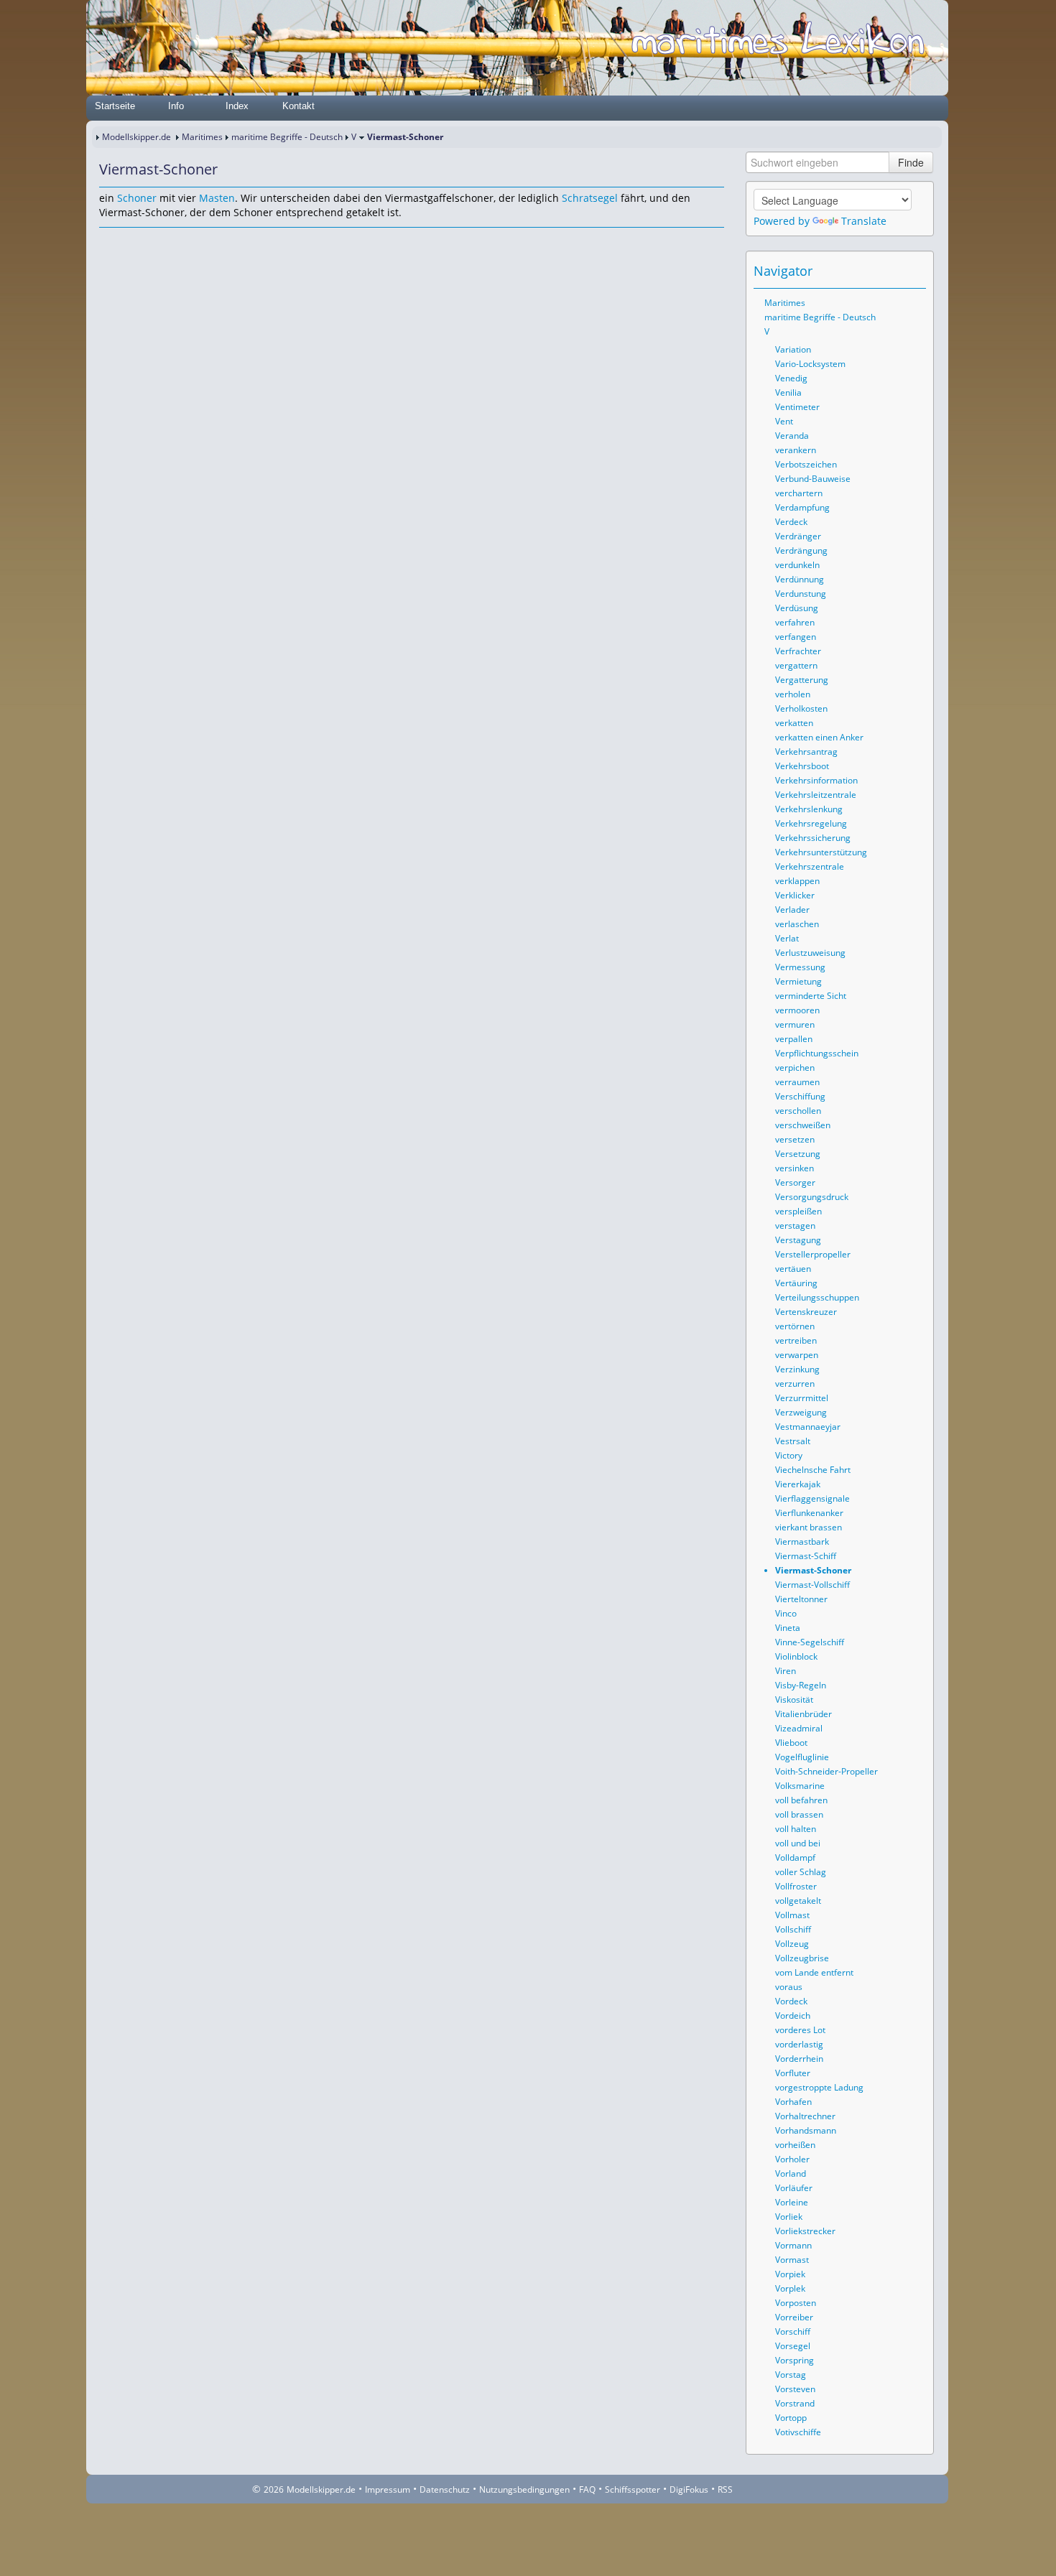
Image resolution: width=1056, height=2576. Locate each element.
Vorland (791, 2173)
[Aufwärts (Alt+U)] (876, 271)
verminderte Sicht (811, 996)
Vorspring (795, 2360)
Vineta (788, 1628)
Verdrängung (801, 550)
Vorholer (792, 2159)
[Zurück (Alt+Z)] (896, 271)
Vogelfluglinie (802, 1757)
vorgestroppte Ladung (819, 2087)
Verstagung (798, 1240)
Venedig (791, 378)
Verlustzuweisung (810, 953)
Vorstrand (795, 2403)
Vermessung (800, 967)
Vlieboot (791, 1743)
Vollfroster (796, 1886)
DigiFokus (689, 2489)
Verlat (787, 938)
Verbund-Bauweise (813, 479)
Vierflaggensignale (812, 1498)
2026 (274, 2489)
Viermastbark (802, 1542)
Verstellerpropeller (813, 1254)
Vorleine (792, 2202)
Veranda (792, 436)
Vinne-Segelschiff (810, 1642)
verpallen (794, 1039)
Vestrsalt (793, 1441)
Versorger (795, 1182)
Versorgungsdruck (812, 1197)
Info (176, 106)
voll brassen (799, 1814)
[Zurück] (129, 241)
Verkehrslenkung (809, 809)
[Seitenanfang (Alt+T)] (109, 241)
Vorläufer (794, 2188)
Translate (864, 221)
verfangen (796, 637)
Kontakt (298, 106)
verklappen (797, 881)
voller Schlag (801, 1872)
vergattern (796, 665)
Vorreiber (794, 2317)
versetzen (795, 1139)
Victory (789, 1455)
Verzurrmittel (802, 1398)
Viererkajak (798, 1484)
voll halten (796, 1829)
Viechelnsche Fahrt (813, 1470)
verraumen (797, 1082)
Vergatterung (802, 680)
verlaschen (797, 924)
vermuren (795, 1024)
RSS (725, 2489)
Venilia (788, 392)
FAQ (587, 2489)
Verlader (792, 910)
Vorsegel (793, 2346)
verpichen (795, 1068)
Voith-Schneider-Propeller (826, 1771)
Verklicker (795, 895)
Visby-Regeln (801, 1685)
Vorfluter (793, 2073)
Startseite (115, 106)
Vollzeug (792, 1944)
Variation (793, 349)
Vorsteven (795, 2389)
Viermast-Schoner (813, 1570)
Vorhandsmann (806, 2130)
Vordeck (791, 2001)
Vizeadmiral (799, 1728)
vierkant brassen (809, 1527)
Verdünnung (800, 579)
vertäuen (793, 1269)
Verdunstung (801, 594)
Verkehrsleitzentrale (816, 795)
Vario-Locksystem (810, 364)
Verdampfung (802, 507)
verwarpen (797, 1355)
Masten (217, 198)
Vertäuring (796, 1283)
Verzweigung (801, 1412)
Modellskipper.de (136, 137)
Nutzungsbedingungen (524, 2489)
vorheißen (795, 2145)
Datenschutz (445, 2489)
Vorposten (796, 2303)
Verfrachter (798, 651)
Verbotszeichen (806, 464)
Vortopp (791, 2418)
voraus (789, 1987)
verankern (796, 450)
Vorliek (789, 2217)
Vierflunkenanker (809, 1513)
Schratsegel (590, 198)
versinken (795, 1168)
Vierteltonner (801, 1599)
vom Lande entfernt (814, 1972)
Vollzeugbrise (802, 1958)
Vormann (793, 2245)
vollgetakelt (798, 1901)
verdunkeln (797, 565)
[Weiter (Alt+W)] (916, 271)
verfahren (795, 622)
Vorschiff (793, 2331)
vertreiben (796, 1340)
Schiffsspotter (633, 2489)
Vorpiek (790, 2274)
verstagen (795, 1226)
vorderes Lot (800, 2030)
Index (237, 106)
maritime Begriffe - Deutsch (287, 137)
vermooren (797, 1010)
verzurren (795, 1384)
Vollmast (792, 1915)
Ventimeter (797, 407)
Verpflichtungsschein (817, 1053)
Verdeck (791, 522)
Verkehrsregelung (811, 823)
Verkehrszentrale (810, 866)
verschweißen (803, 1125)
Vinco (786, 1613)
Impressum (388, 2489)
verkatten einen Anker (819, 737)
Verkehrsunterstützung (821, 852)
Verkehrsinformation (816, 780)
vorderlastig (799, 2044)
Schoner (137, 198)
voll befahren (801, 1800)
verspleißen (798, 1211)
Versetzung (798, 1154)
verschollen (798, 1111)
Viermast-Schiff (806, 1556)
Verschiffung (800, 1096)
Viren (786, 1671)
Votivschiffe (798, 2432)
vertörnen (795, 1326)
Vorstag (791, 2375)
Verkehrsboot (802, 766)
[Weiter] (149, 241)
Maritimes (202, 137)
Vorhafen (793, 2102)
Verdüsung (797, 608)
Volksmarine (800, 1786)
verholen (793, 694)
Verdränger (798, 536)
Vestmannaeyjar (808, 1427)
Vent (784, 421)
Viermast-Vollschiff (812, 1585)
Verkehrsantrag (806, 752)
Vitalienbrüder (803, 1714)
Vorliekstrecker (805, 2231)
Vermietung (798, 981)
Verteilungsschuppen (817, 1297)
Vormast (792, 2260)
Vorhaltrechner (805, 2116)
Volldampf (795, 1857)
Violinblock (796, 1656)
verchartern (799, 493)
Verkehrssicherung (813, 838)
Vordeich (793, 2015)
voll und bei (798, 1843)
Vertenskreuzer (806, 1312)
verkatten (794, 723)
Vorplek (790, 2288)
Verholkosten (801, 708)
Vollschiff (793, 1929)
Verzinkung (797, 1369)
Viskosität (794, 1699)
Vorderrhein (799, 2059)
